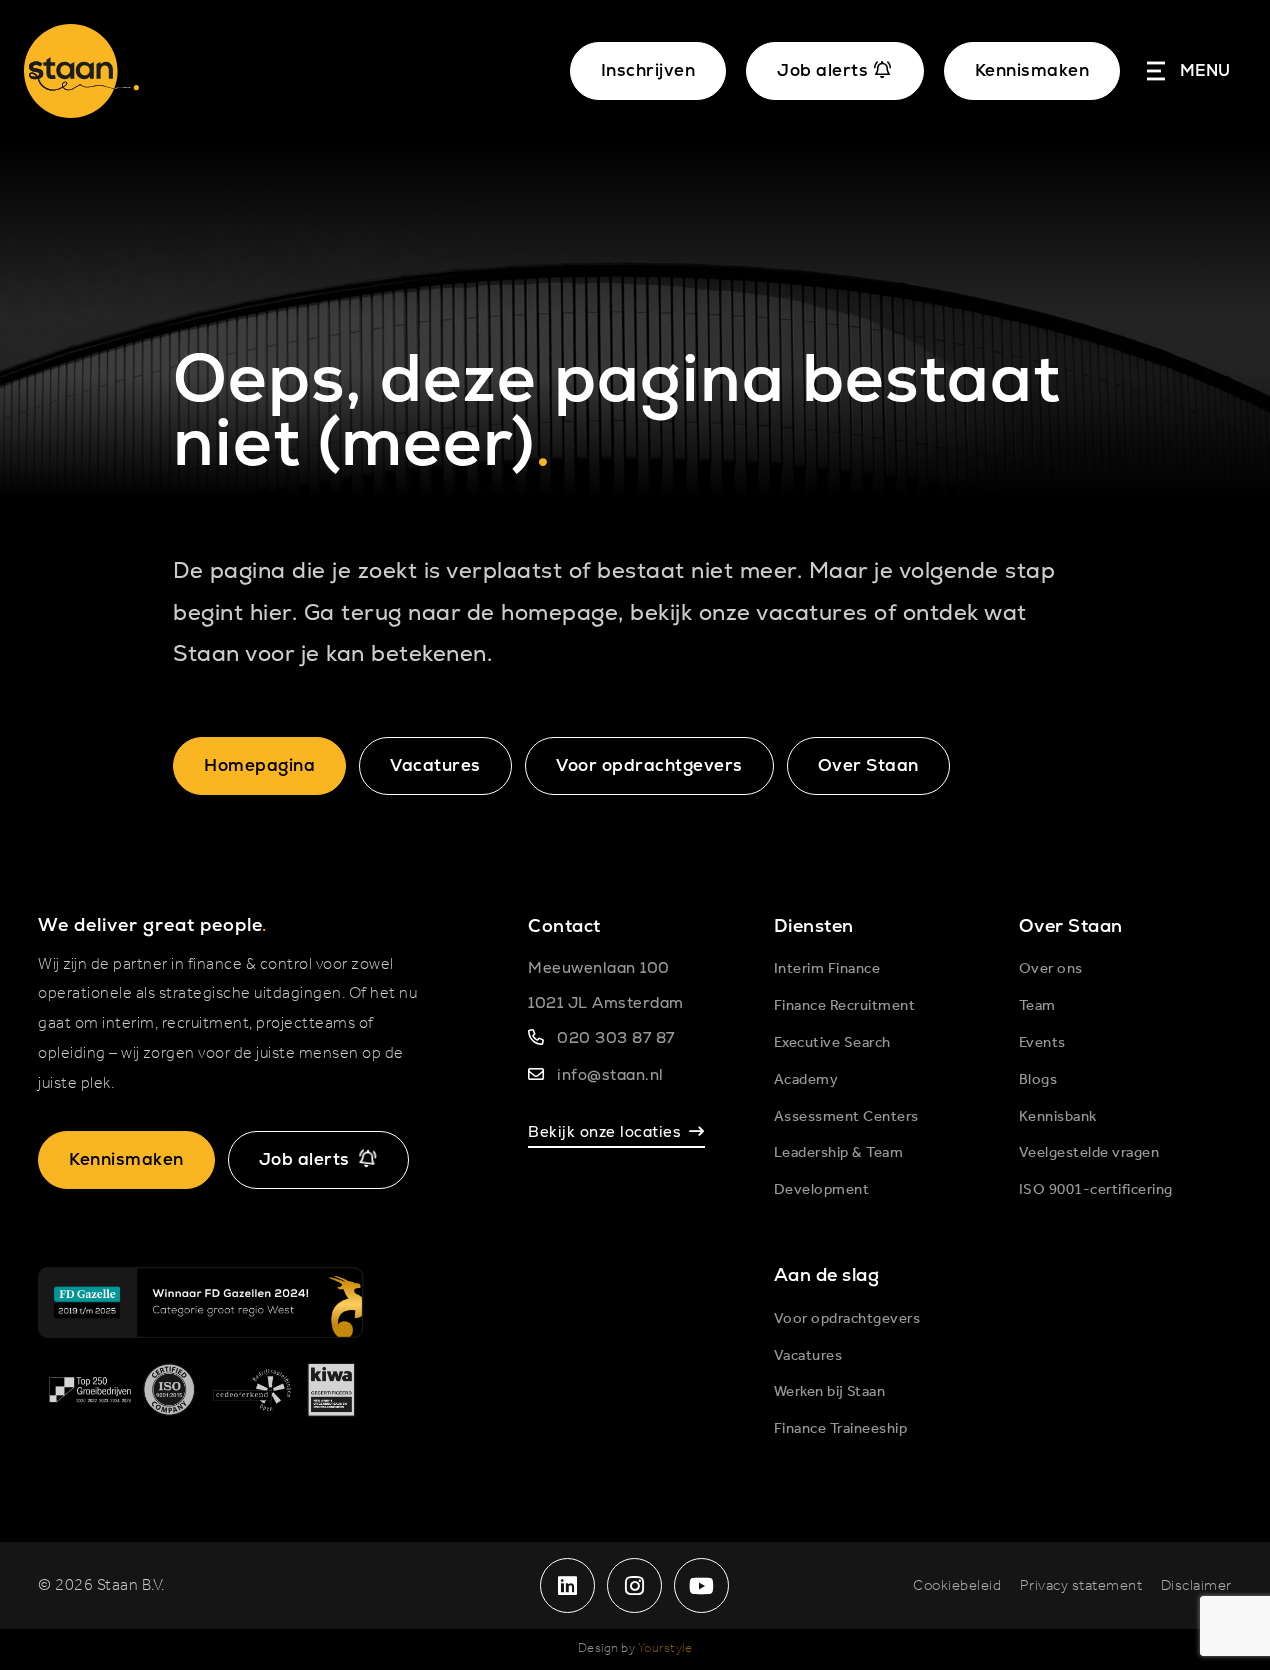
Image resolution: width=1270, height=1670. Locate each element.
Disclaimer (1196, 1586)
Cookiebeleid (957, 1586)
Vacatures (435, 765)
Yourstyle (665, 1648)
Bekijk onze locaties (604, 1131)
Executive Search (832, 1043)
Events (1042, 1043)
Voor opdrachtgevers (649, 765)
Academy (806, 1080)
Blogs (1038, 1080)
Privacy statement (1081, 1586)
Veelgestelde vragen (1089, 1153)
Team (1037, 1006)
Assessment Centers (846, 1117)
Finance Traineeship (841, 1429)
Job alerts (304, 1159)
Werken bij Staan (830, 1392)
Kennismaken (1032, 70)
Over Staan (868, 765)
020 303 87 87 (616, 1037)
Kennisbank (1058, 1117)
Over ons (1051, 969)
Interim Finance (827, 969)
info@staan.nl (610, 1074)
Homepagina (259, 765)
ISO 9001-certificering (1096, 1190)
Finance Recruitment (845, 1006)
